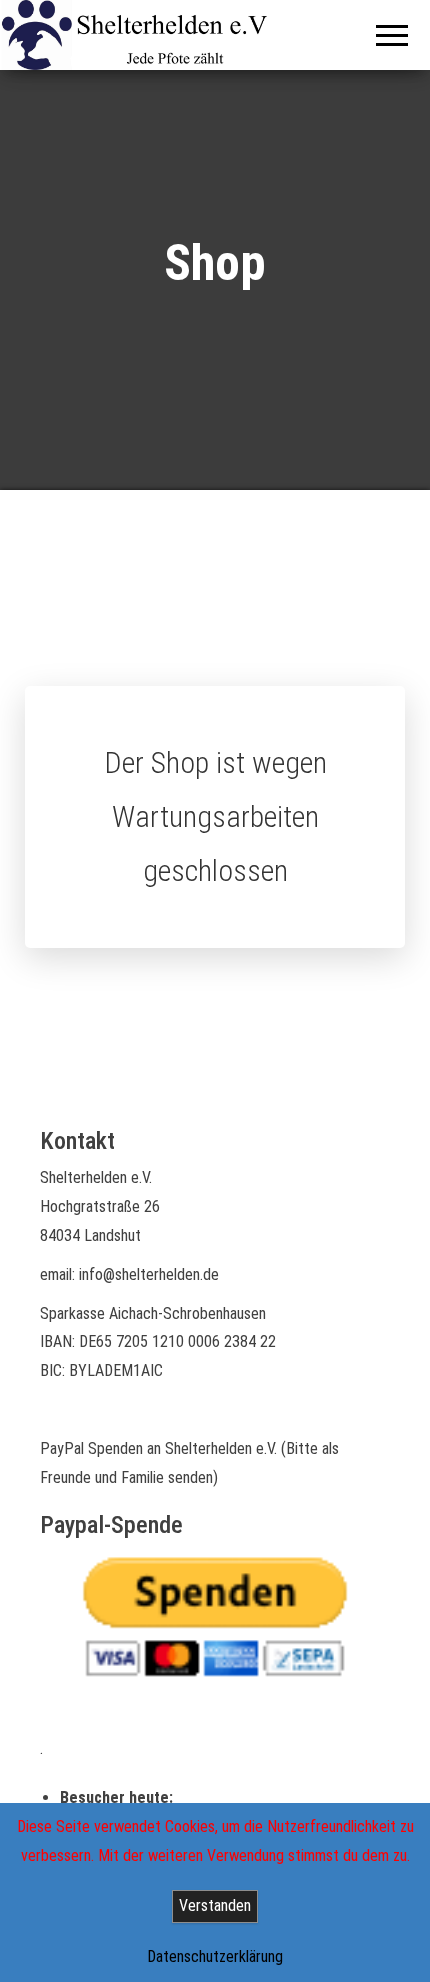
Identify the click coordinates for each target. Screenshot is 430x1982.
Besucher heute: (118, 1797)
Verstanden (215, 1905)
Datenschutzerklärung (215, 1956)
